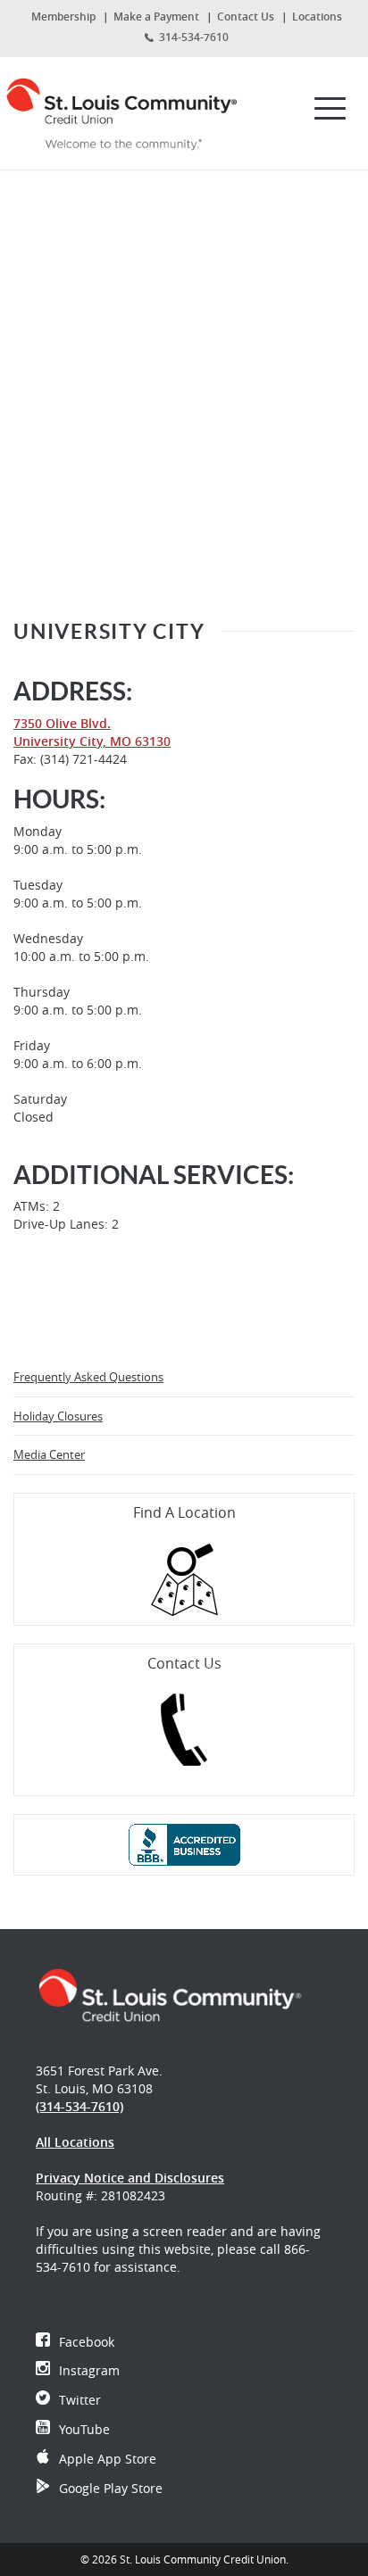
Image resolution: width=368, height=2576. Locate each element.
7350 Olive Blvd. (62, 723)
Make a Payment (156, 17)
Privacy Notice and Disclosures (130, 2178)
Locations (317, 17)
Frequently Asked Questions (88, 1377)
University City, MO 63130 (92, 741)
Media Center (49, 1454)
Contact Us (246, 17)
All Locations (75, 2142)
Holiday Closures (58, 1416)
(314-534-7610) (79, 2106)
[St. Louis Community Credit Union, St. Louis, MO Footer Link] (170, 1994)
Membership (63, 17)
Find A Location (184, 1512)
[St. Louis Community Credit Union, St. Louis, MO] (123, 109)
